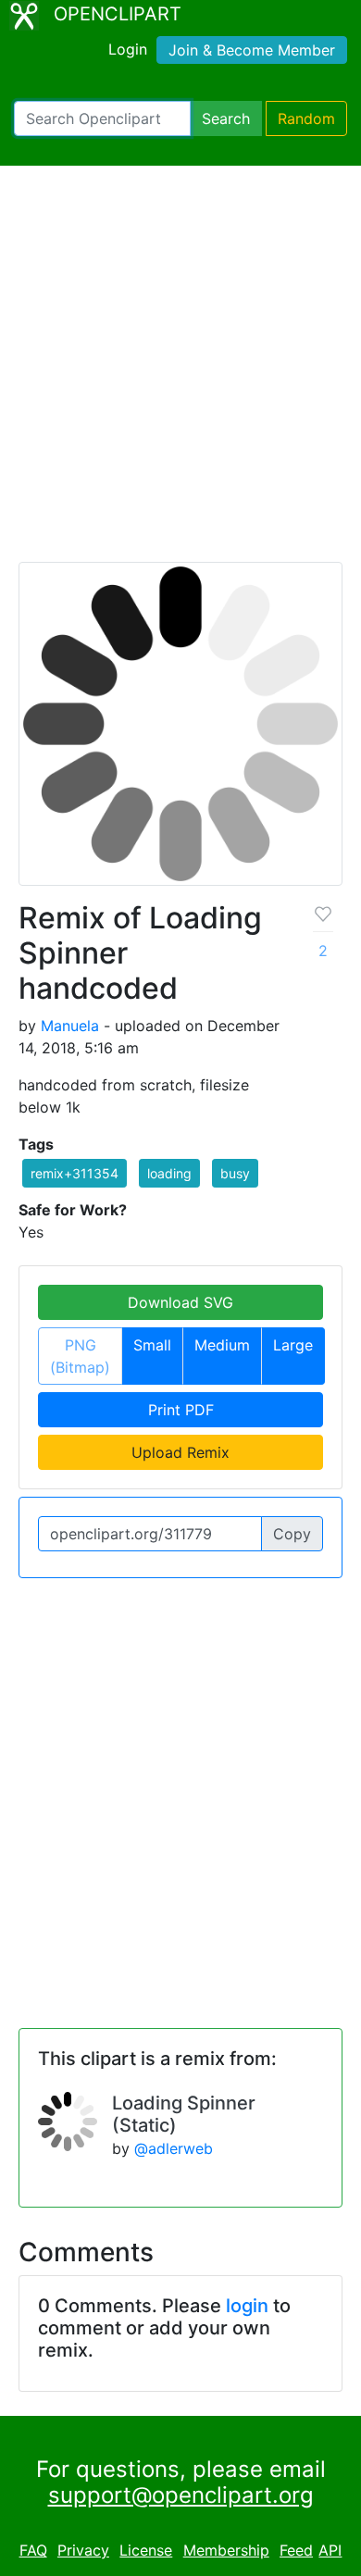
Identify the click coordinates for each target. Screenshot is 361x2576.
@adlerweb (174, 2148)
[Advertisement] (180, 372)
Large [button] (293, 1345)
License (146, 2550)
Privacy (83, 2550)
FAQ (33, 2550)
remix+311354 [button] (75, 1173)
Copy (292, 1534)
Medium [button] (222, 1345)
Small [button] (152, 1345)
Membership (226, 2550)
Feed (296, 2550)
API (330, 2550)
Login (128, 49)
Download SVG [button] (180, 1302)
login (247, 2306)
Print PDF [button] (181, 1410)
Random (306, 118)
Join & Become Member (252, 50)
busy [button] (235, 1173)
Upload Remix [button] (180, 1452)
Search (226, 118)
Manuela (70, 1026)
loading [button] (169, 1173)
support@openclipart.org (181, 2495)
